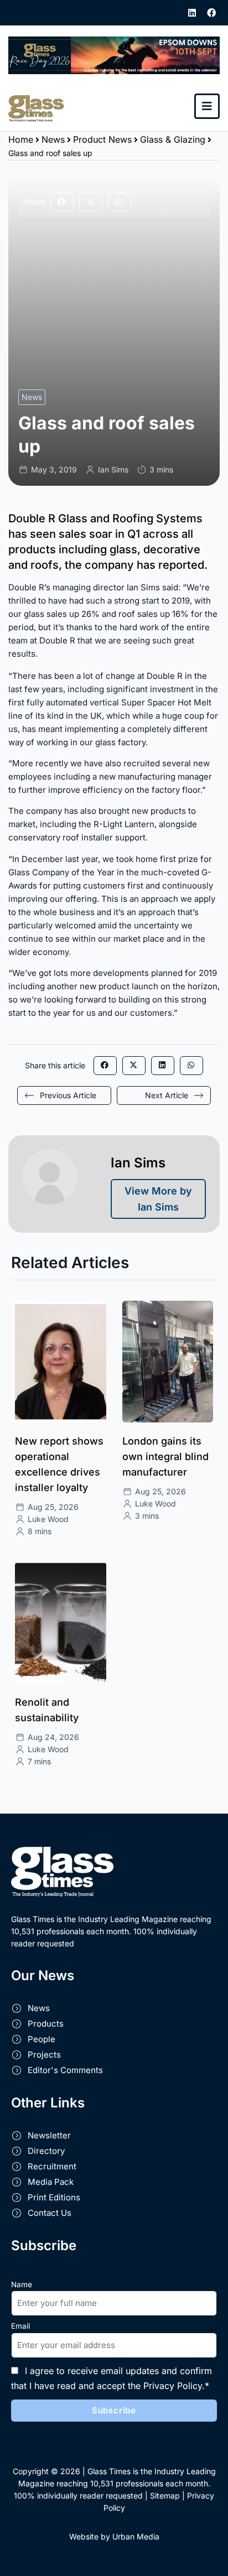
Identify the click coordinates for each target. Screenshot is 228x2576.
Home (21, 139)
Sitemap (165, 2495)
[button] (62, 202)
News (53, 139)
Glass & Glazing (173, 139)
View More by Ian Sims (158, 1199)
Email (20, 2326)
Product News (102, 139)
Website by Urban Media (114, 2536)
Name (22, 2284)
